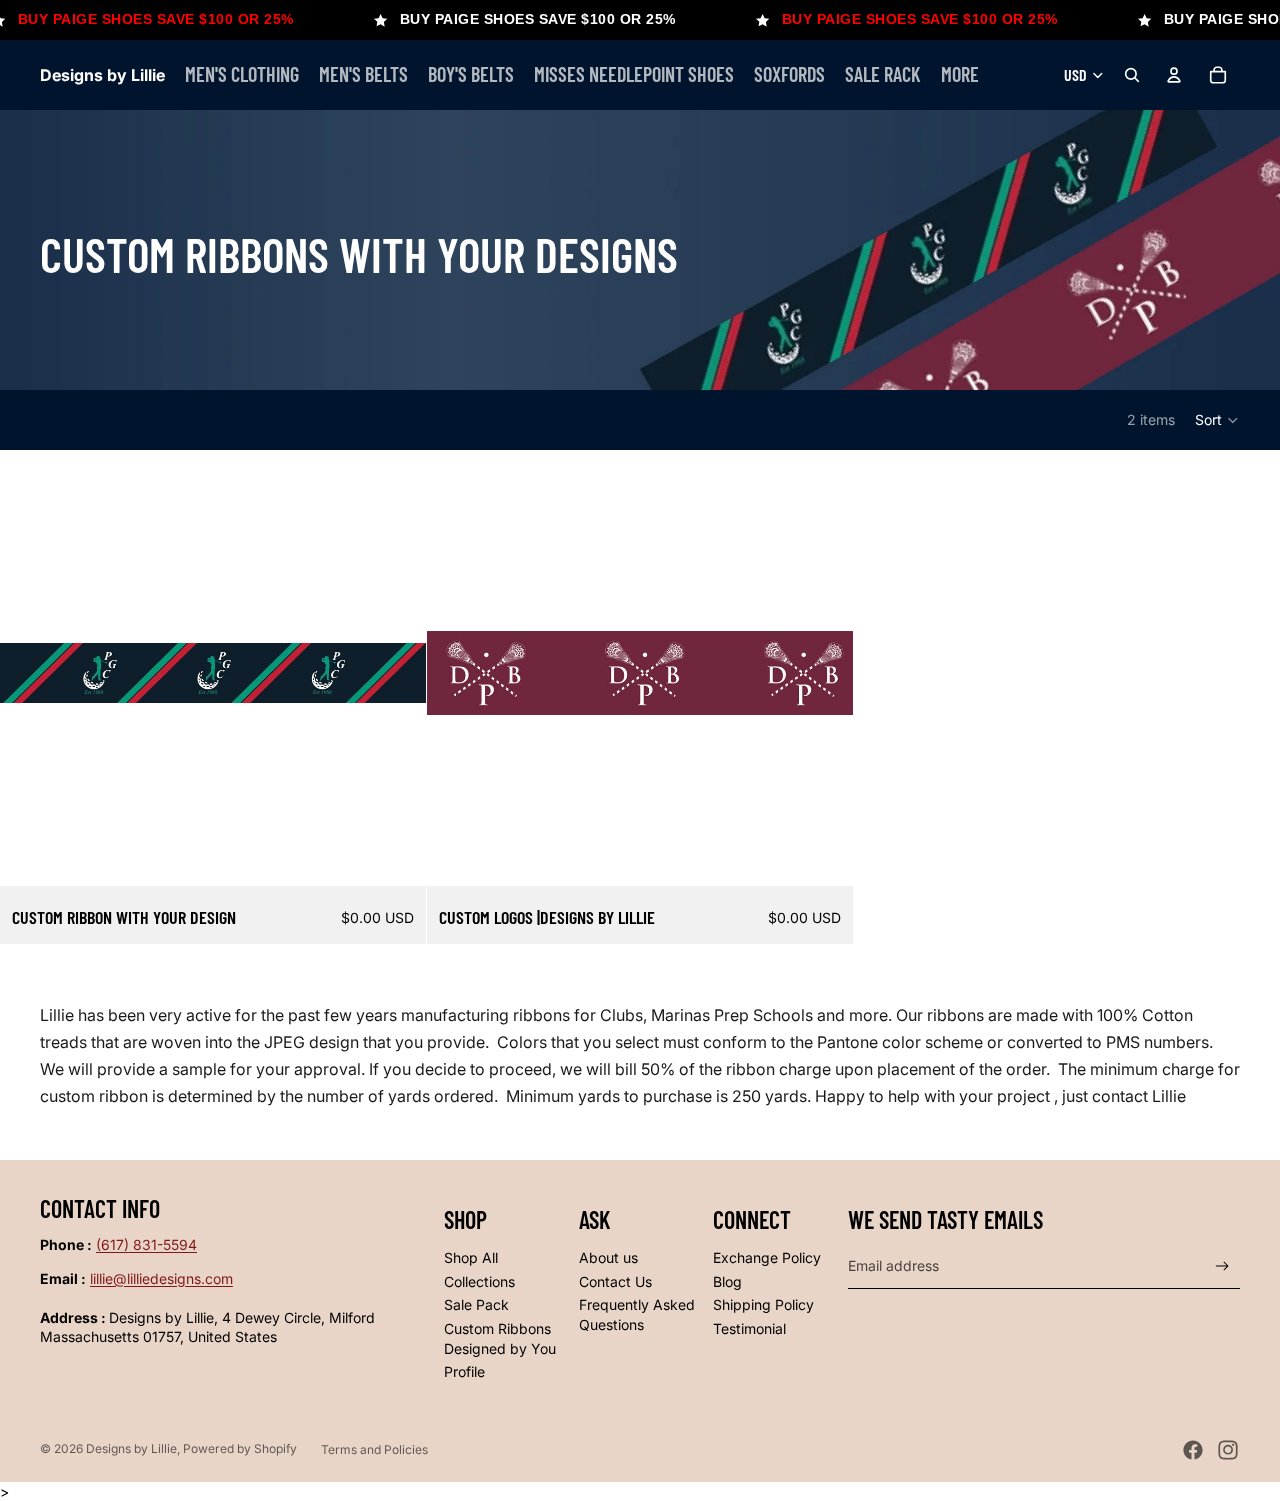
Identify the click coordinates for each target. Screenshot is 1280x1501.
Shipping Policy (763, 1304)
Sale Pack (476, 1304)
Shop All (471, 1257)
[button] (1217, 420)
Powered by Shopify (240, 1448)
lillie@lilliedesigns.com (161, 1278)
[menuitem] (960, 75)
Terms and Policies (374, 1449)
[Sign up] (1222, 1266)
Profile (464, 1371)
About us (608, 1257)
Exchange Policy (767, 1257)
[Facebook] (1193, 1450)
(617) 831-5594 (146, 1244)
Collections (479, 1281)
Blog (727, 1281)
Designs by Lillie (131, 1448)
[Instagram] (1228, 1450)
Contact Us (615, 1281)
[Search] (1132, 75)
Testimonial (749, 1328)
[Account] (1174, 75)
